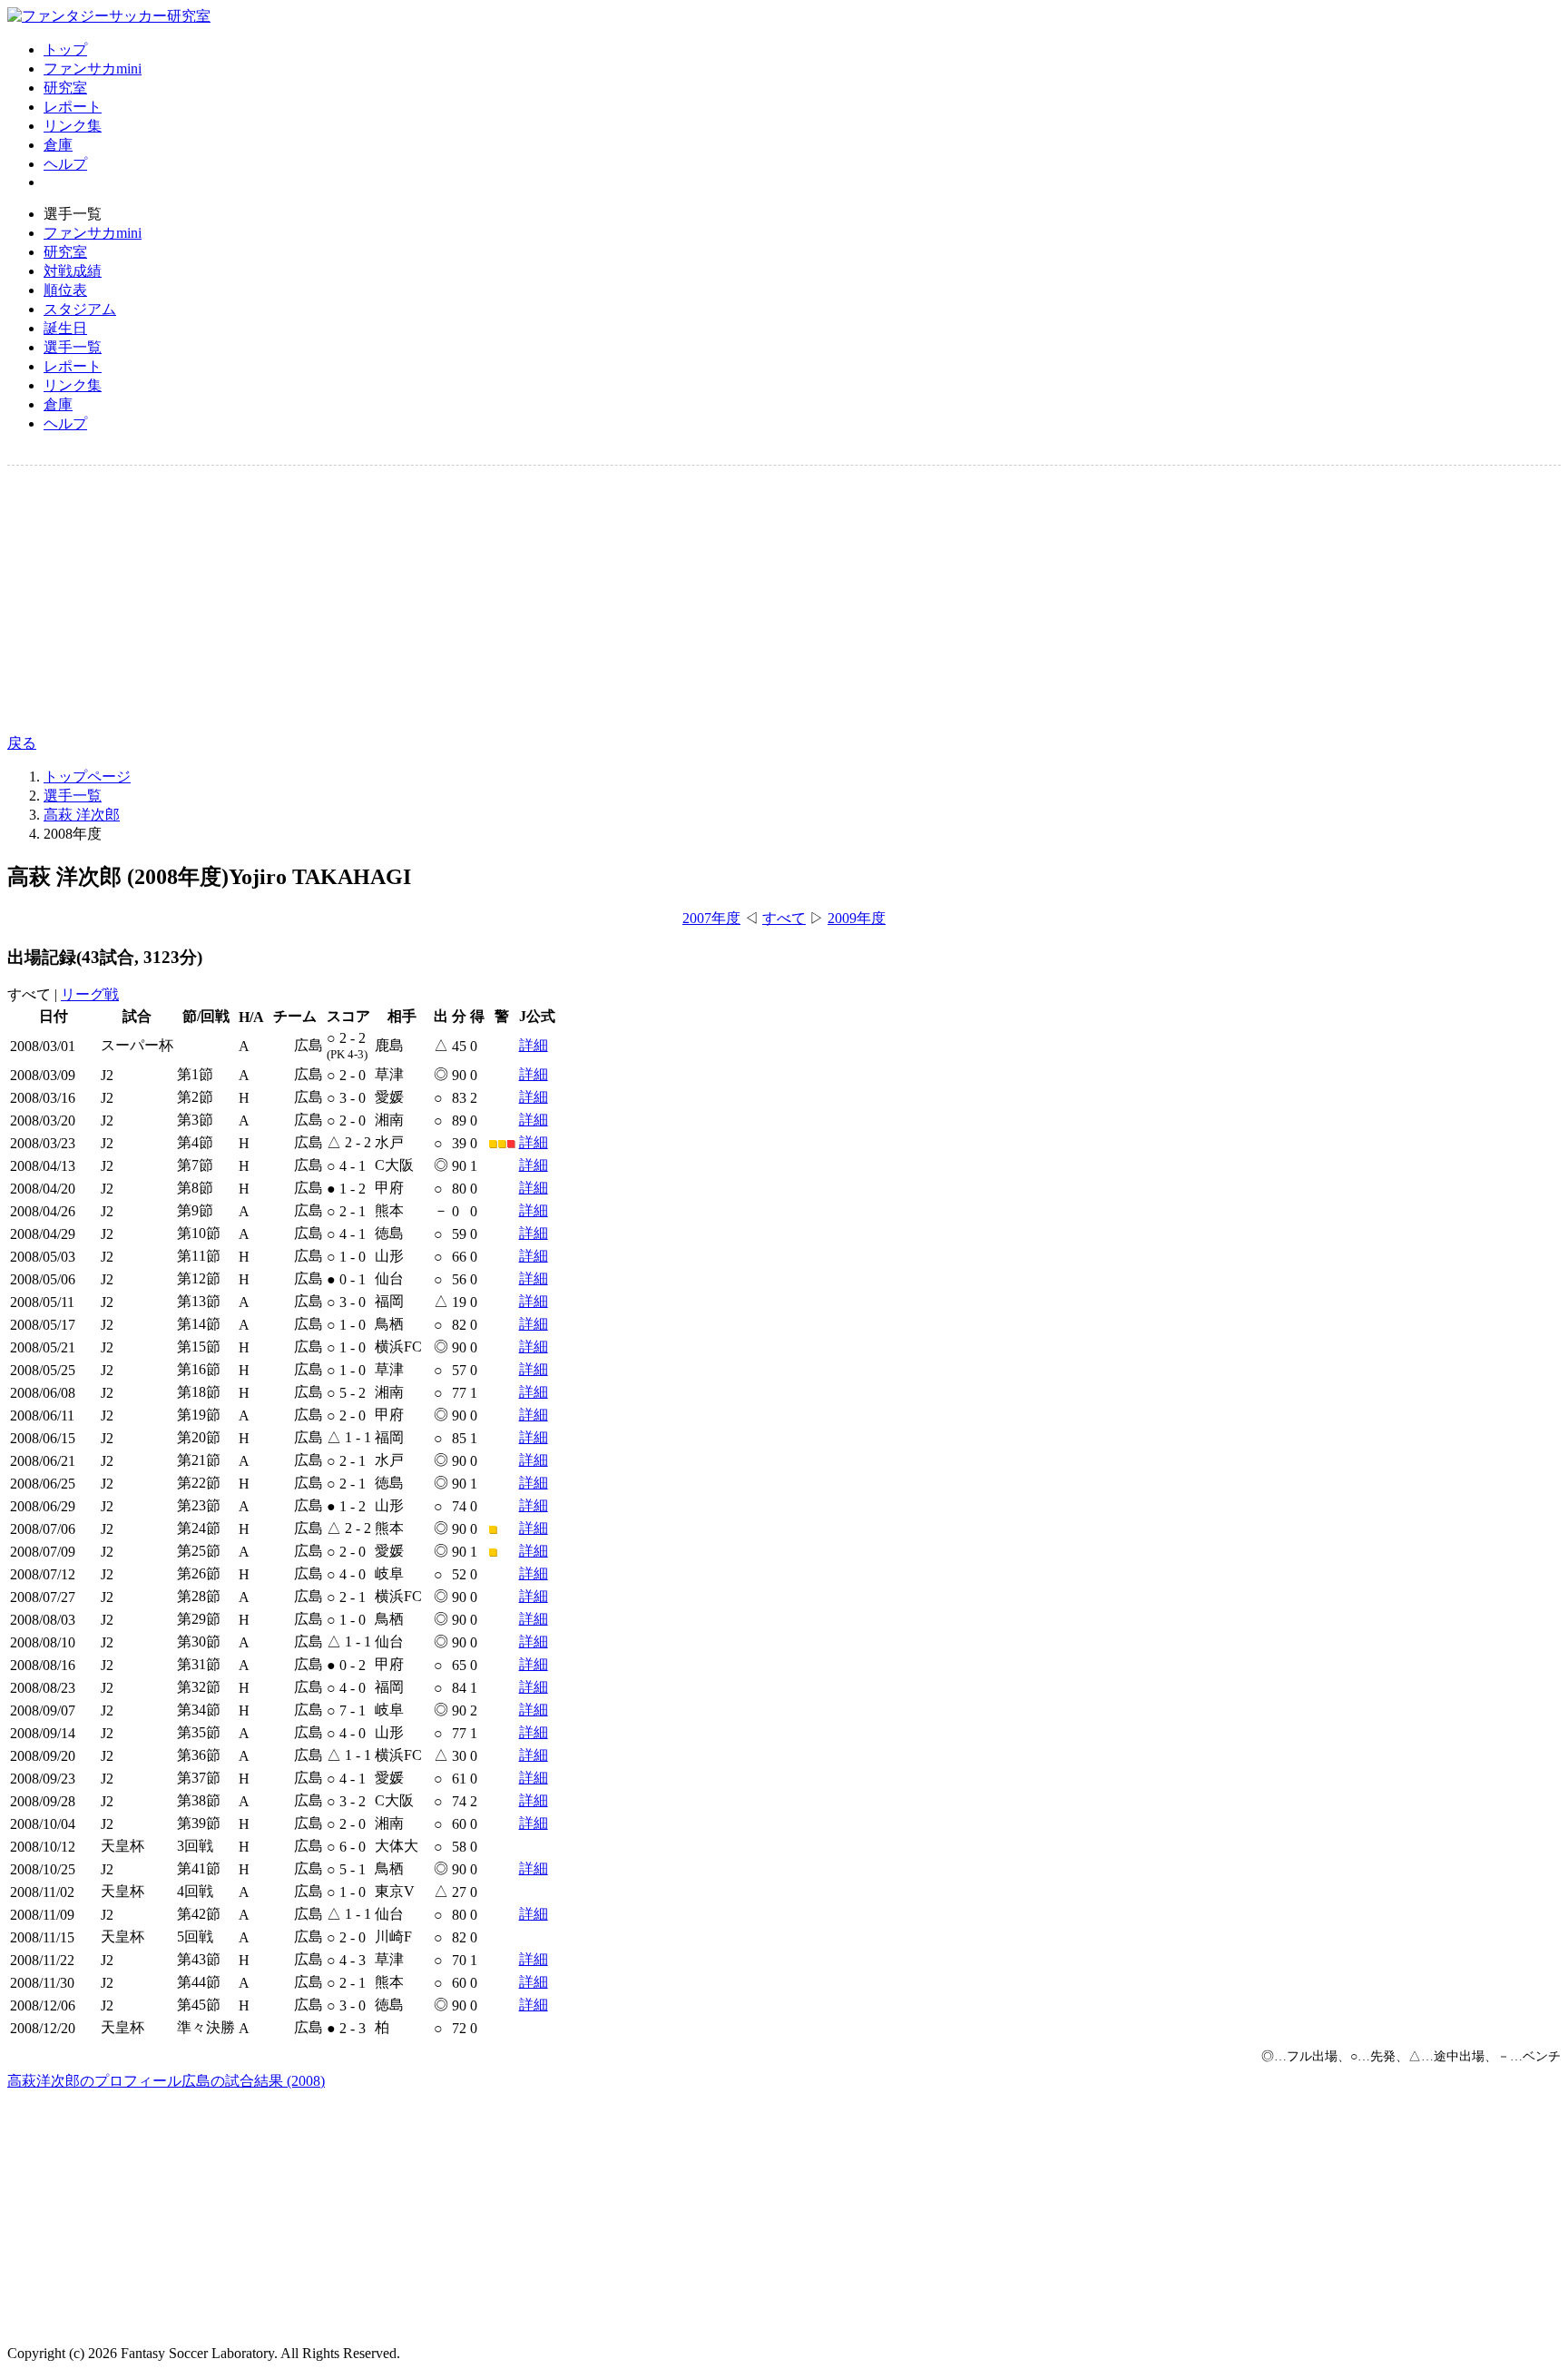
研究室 (65, 88)
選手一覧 (73, 347)
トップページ (87, 777)
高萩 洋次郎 (82, 815)
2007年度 (711, 918)
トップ (65, 49)
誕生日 (65, 328)
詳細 (534, 1045)
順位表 (65, 290)
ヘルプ (65, 164)
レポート (73, 107)
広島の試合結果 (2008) (253, 2081)
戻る (22, 743)
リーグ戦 (90, 994)
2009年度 (857, 918)
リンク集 (73, 126)
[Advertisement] (552, 600)
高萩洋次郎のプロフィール (94, 2081)
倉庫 (58, 145)
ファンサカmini (93, 69)
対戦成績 (73, 271)
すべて (784, 918)
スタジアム (80, 309)
